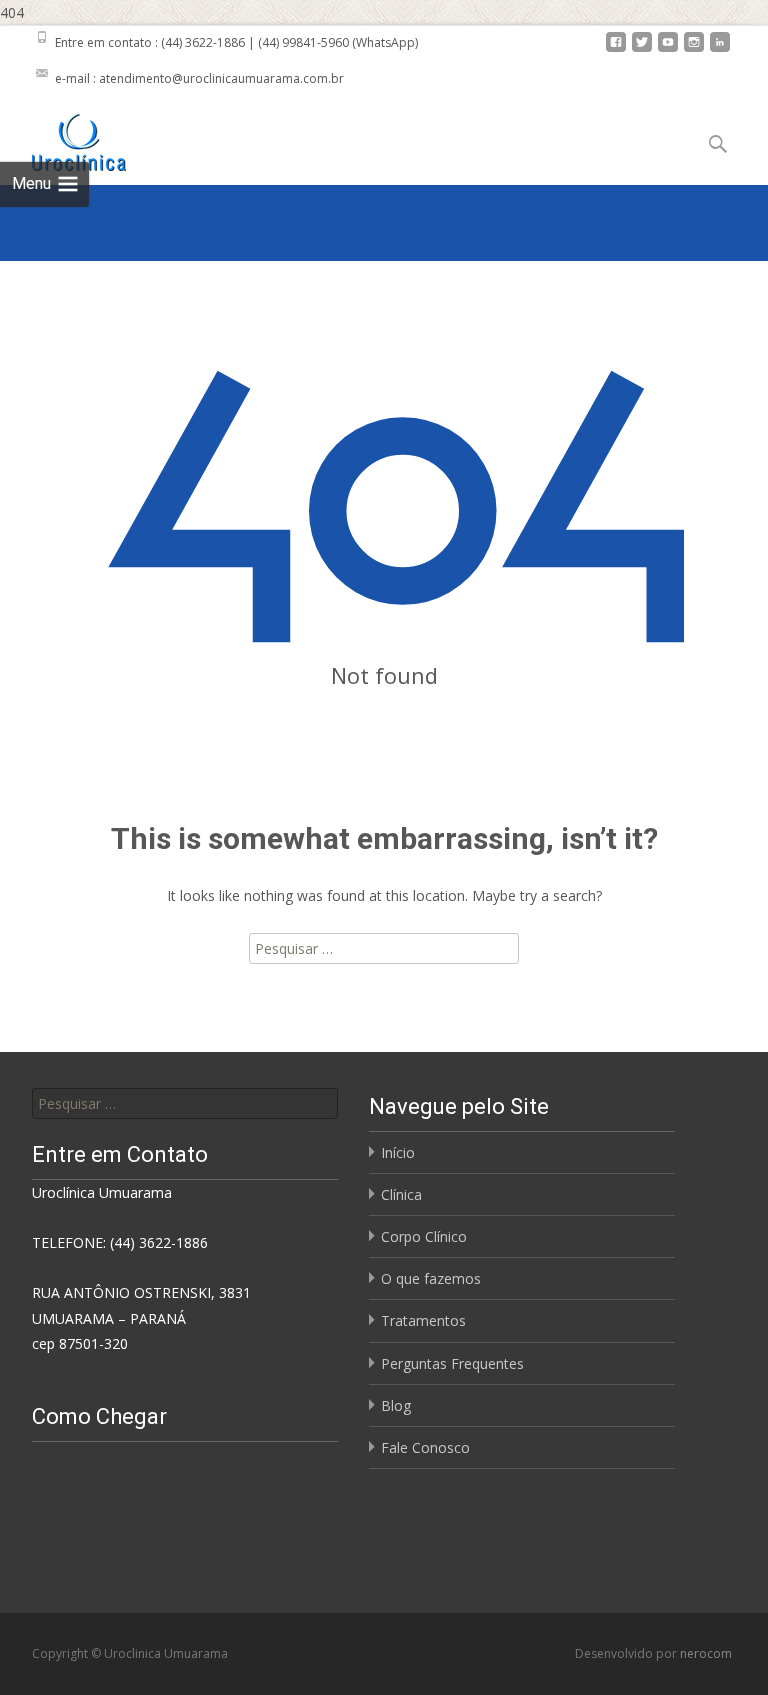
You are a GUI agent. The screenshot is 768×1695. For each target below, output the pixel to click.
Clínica (401, 1194)
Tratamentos (423, 1320)
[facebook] (616, 49)
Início (398, 1152)
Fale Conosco (425, 1447)
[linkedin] (720, 49)
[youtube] (668, 49)
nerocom (706, 1653)
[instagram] (694, 49)
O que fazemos (431, 1278)
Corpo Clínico (424, 1236)
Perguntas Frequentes (452, 1363)
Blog (396, 1405)
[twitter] (642, 49)
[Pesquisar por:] (185, 1103)
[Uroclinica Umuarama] (63, 137)
